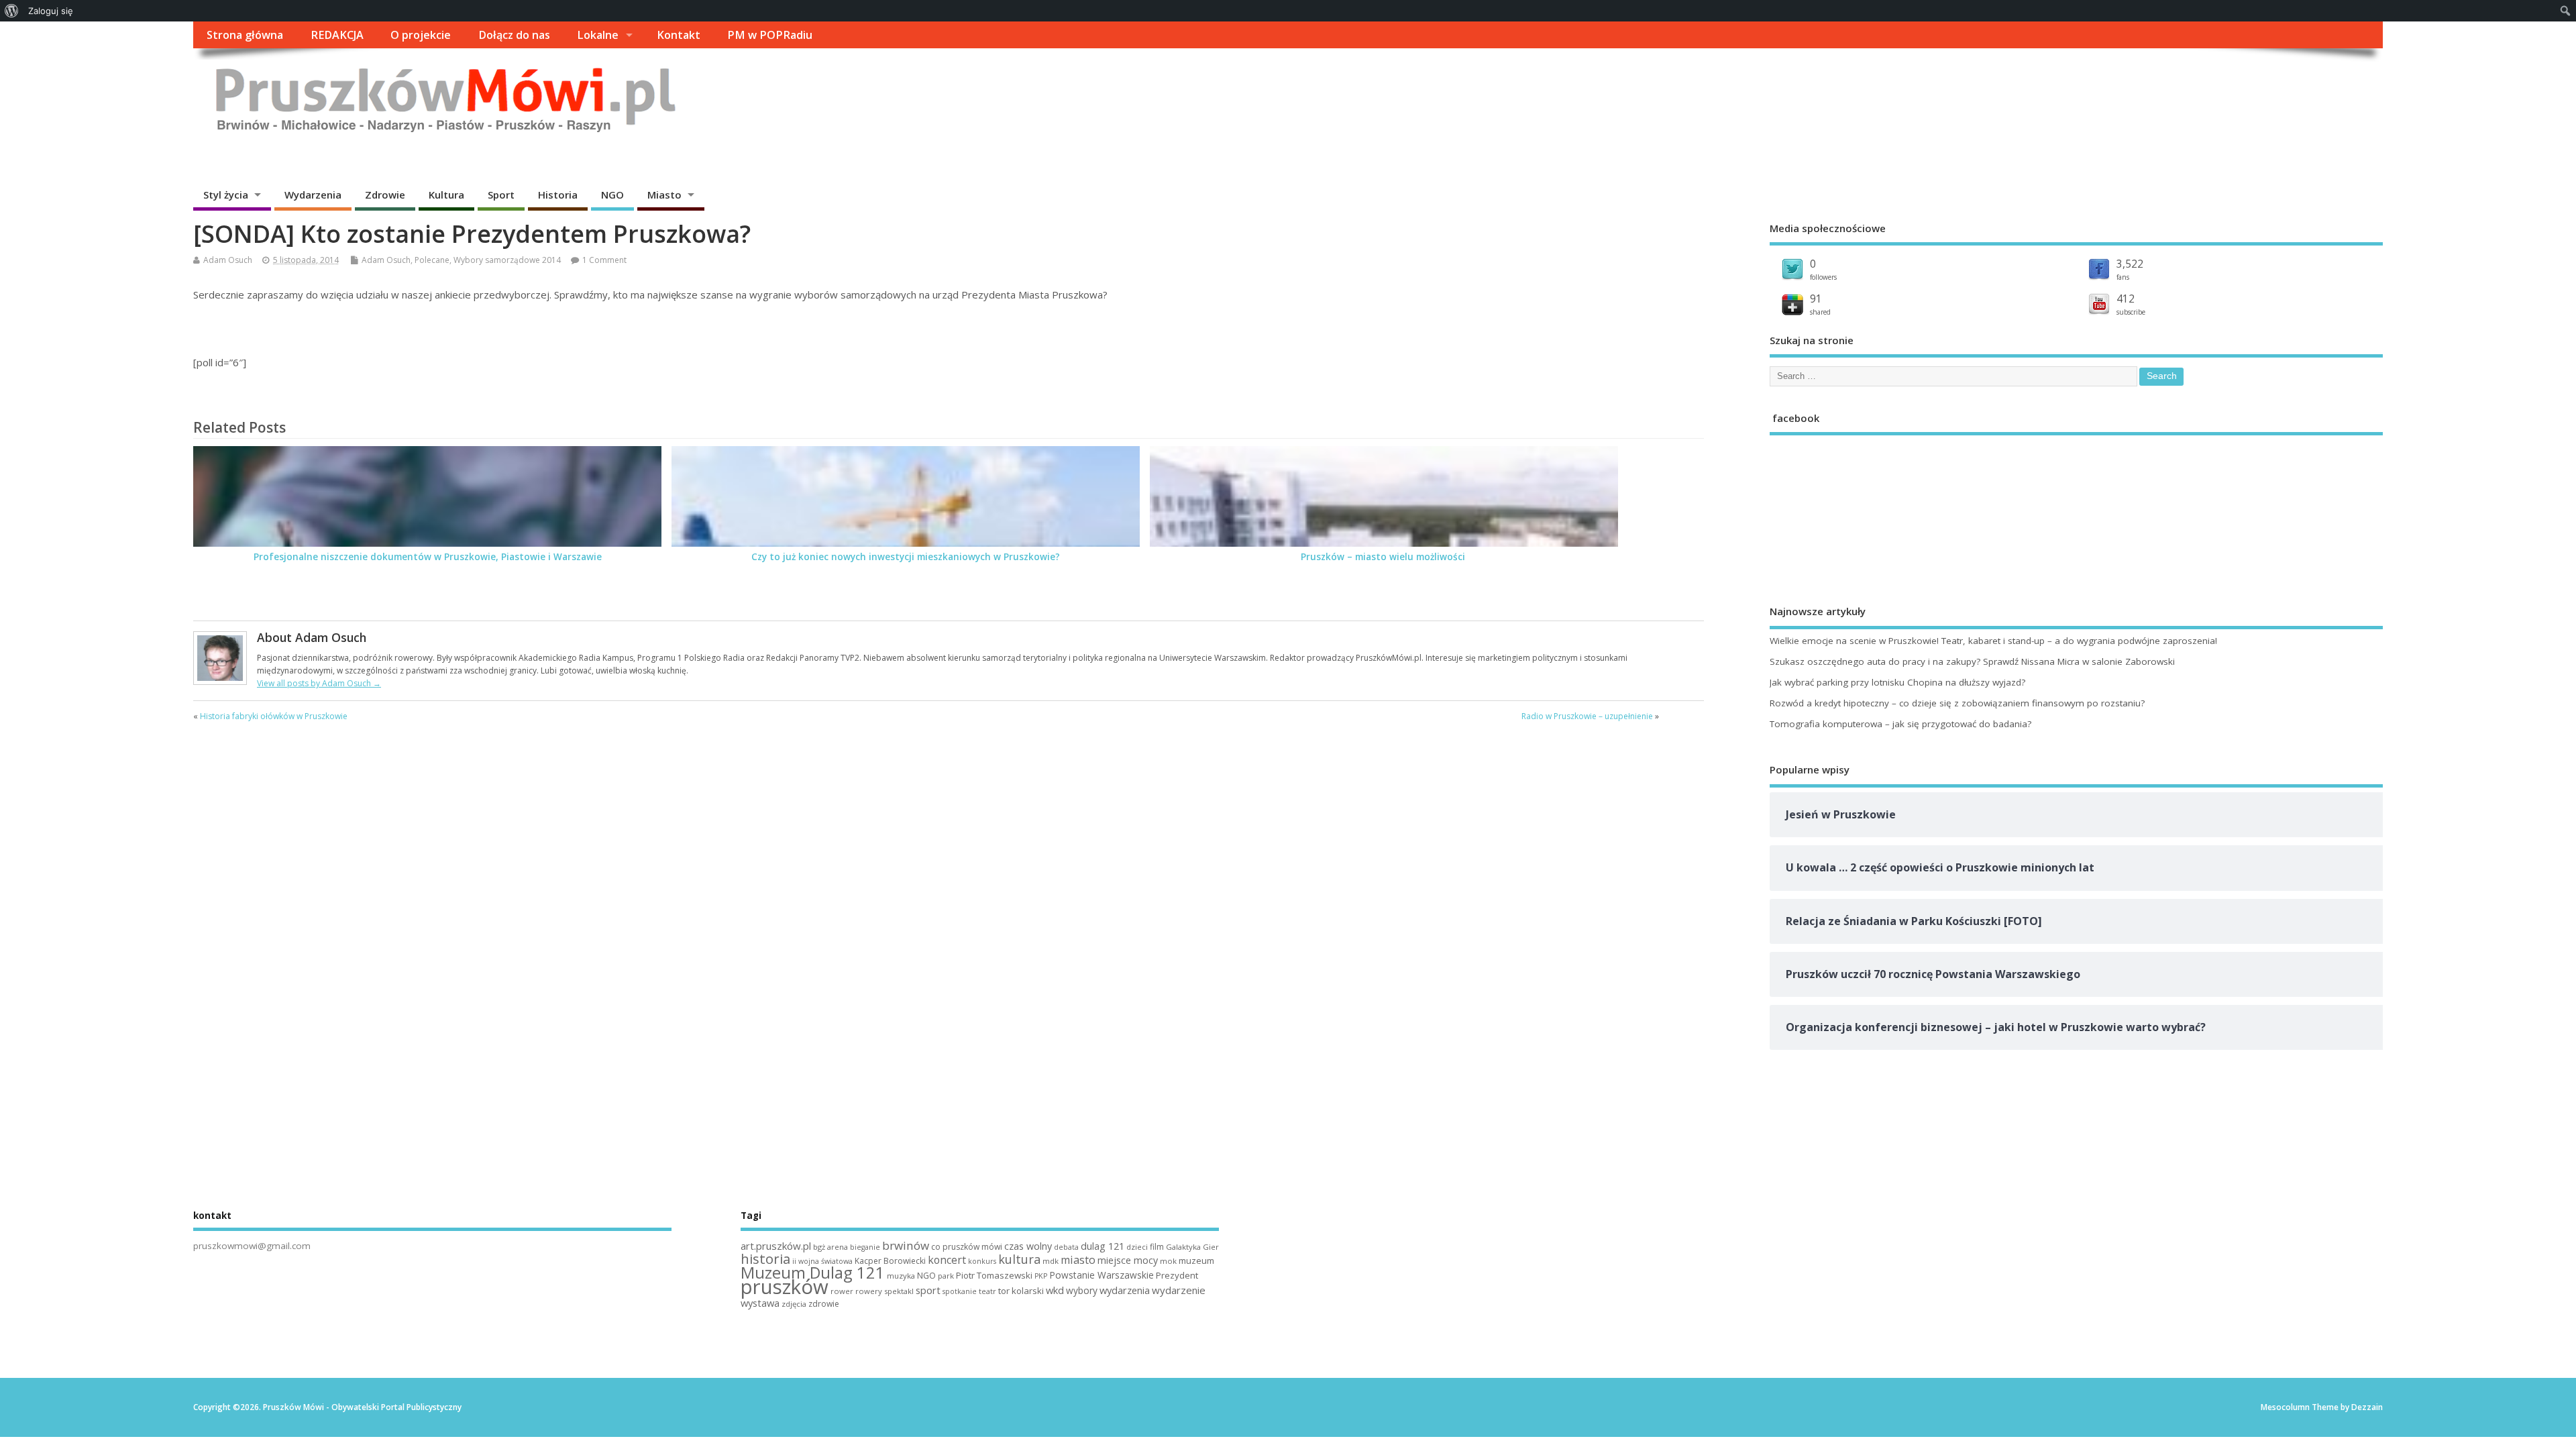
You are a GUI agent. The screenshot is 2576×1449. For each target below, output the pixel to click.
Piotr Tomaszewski (994, 1275)
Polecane (432, 260)
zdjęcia (794, 1304)
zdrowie (824, 1304)
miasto (1078, 1260)
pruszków (785, 1287)
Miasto (664, 195)
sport (928, 1290)
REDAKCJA (337, 35)
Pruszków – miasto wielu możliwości (1384, 557)
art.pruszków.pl (776, 1246)
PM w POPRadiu (770, 35)
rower (842, 1291)
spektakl (899, 1291)
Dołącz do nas (514, 35)
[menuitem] (12, 11)
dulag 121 (1103, 1246)
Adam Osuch (228, 260)
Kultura (446, 195)
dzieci (1137, 1247)
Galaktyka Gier (1192, 1247)
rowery (869, 1291)
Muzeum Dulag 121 (813, 1273)
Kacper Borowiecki (890, 1261)
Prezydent (1177, 1275)
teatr (987, 1291)
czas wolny (1028, 1246)
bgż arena (830, 1247)
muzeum (1196, 1260)
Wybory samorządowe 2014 (507, 260)
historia (765, 1258)
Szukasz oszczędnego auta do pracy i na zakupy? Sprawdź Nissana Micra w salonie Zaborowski (1972, 661)
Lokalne (598, 35)
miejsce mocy (1128, 1260)
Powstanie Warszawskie (1102, 1275)
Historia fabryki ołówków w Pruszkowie (274, 716)
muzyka (901, 1276)
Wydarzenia (313, 195)
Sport (501, 195)
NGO (612, 195)
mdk (1051, 1261)
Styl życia (226, 195)
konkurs (982, 1261)
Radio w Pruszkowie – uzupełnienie (1587, 716)
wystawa (760, 1303)
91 (1816, 299)
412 (2126, 299)
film (1157, 1247)
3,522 (2130, 264)
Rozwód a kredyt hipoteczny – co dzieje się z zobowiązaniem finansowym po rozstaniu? (1957, 703)
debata (1066, 1247)
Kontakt (679, 35)
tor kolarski (1021, 1291)
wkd (1055, 1290)
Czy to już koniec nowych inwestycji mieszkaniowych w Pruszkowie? (906, 557)
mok (1168, 1261)
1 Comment (604, 260)
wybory (1082, 1290)
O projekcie (421, 35)
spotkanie (960, 1291)
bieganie (865, 1247)
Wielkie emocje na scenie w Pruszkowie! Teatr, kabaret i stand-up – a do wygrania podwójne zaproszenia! (1993, 641)
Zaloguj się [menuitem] (51, 11)
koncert (947, 1260)
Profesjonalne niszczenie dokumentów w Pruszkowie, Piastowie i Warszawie (428, 557)
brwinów (906, 1245)
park (946, 1276)
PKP (1041, 1276)
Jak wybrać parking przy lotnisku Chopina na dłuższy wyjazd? (1897, 682)
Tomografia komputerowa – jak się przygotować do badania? (1900, 724)
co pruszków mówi (967, 1247)
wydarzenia (1125, 1290)
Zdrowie (385, 195)
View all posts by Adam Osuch (319, 683)
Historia (558, 195)
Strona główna (245, 35)
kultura (1019, 1259)
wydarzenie (1179, 1290)
